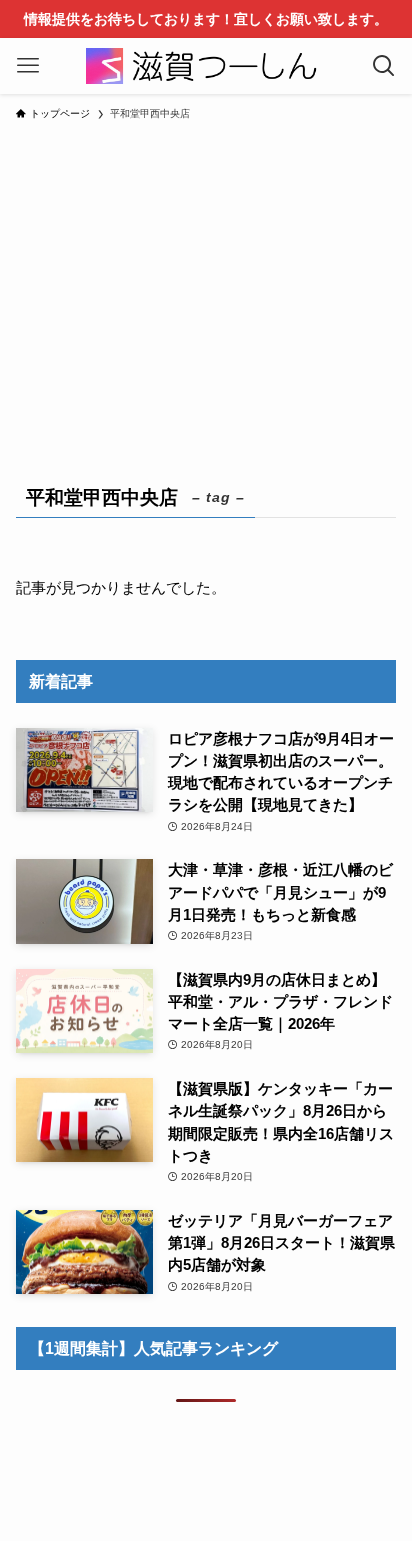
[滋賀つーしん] (206, 66)
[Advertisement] (206, 290)
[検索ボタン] (384, 66)
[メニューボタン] (28, 66)
